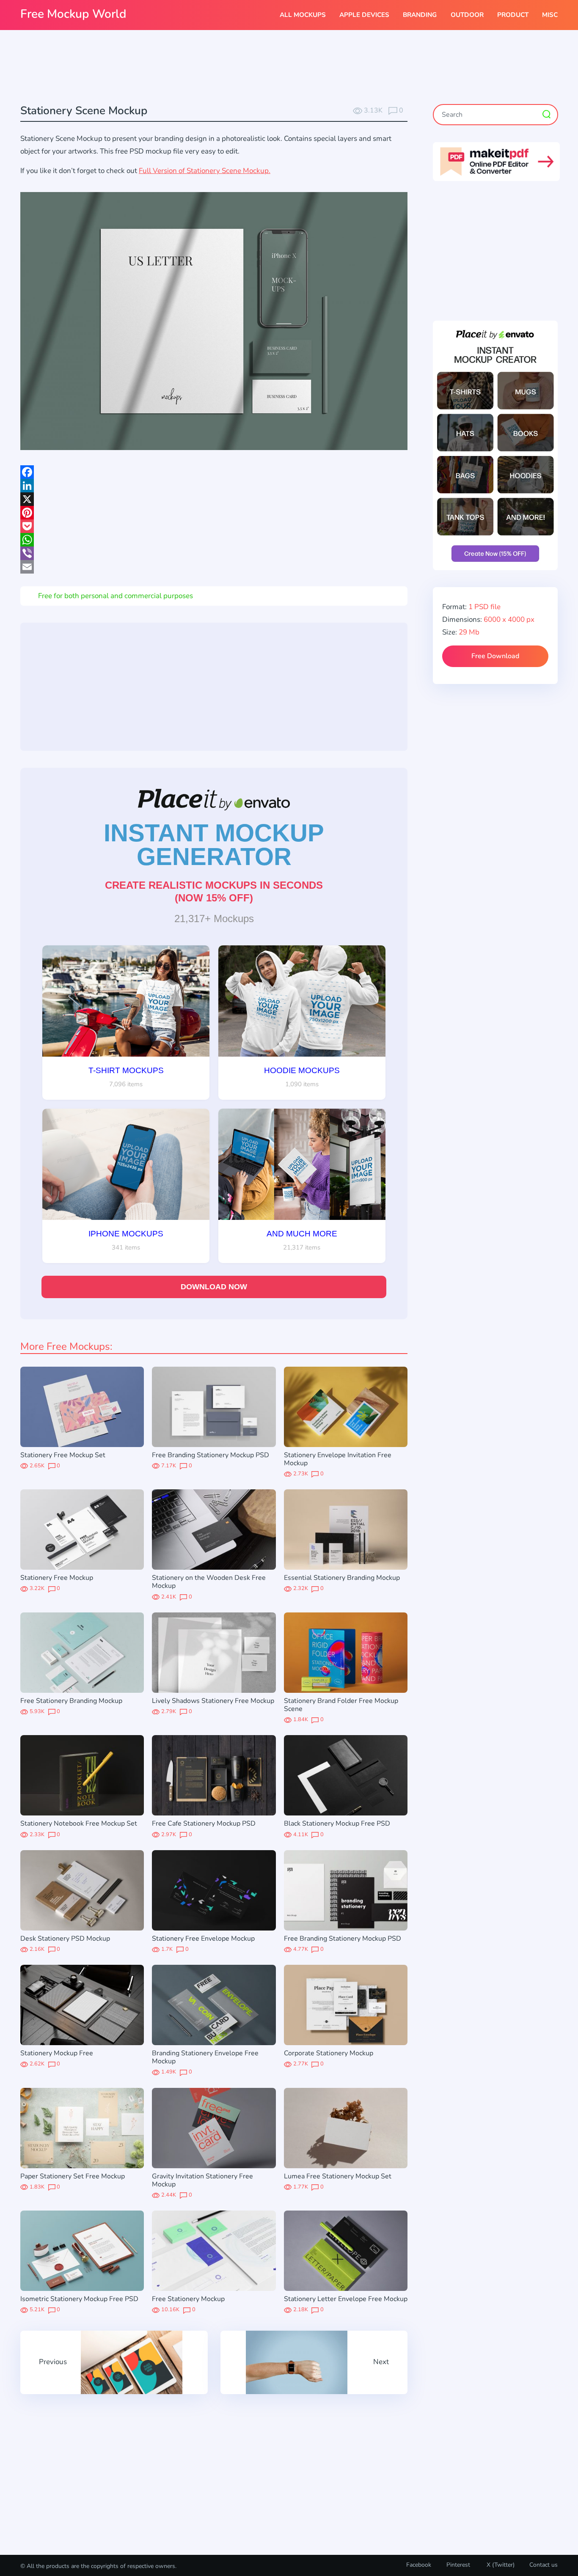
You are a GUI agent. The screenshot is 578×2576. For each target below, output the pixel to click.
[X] (214, 499)
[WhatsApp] (214, 540)
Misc (550, 15)
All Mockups (303, 15)
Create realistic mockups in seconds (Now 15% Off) (214, 891)
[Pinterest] (214, 513)
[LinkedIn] (214, 486)
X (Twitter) (500, 2565)
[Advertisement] (289, 68)
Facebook (419, 2565)
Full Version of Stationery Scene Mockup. (205, 171)
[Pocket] (214, 526)
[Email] (214, 567)
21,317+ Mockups (214, 919)
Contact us (544, 2565)
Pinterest (458, 2565)
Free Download (495, 656)
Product (513, 15)
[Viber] (214, 553)
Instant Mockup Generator (214, 845)
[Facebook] (214, 472)
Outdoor (467, 15)
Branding (420, 15)
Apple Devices (364, 15)
